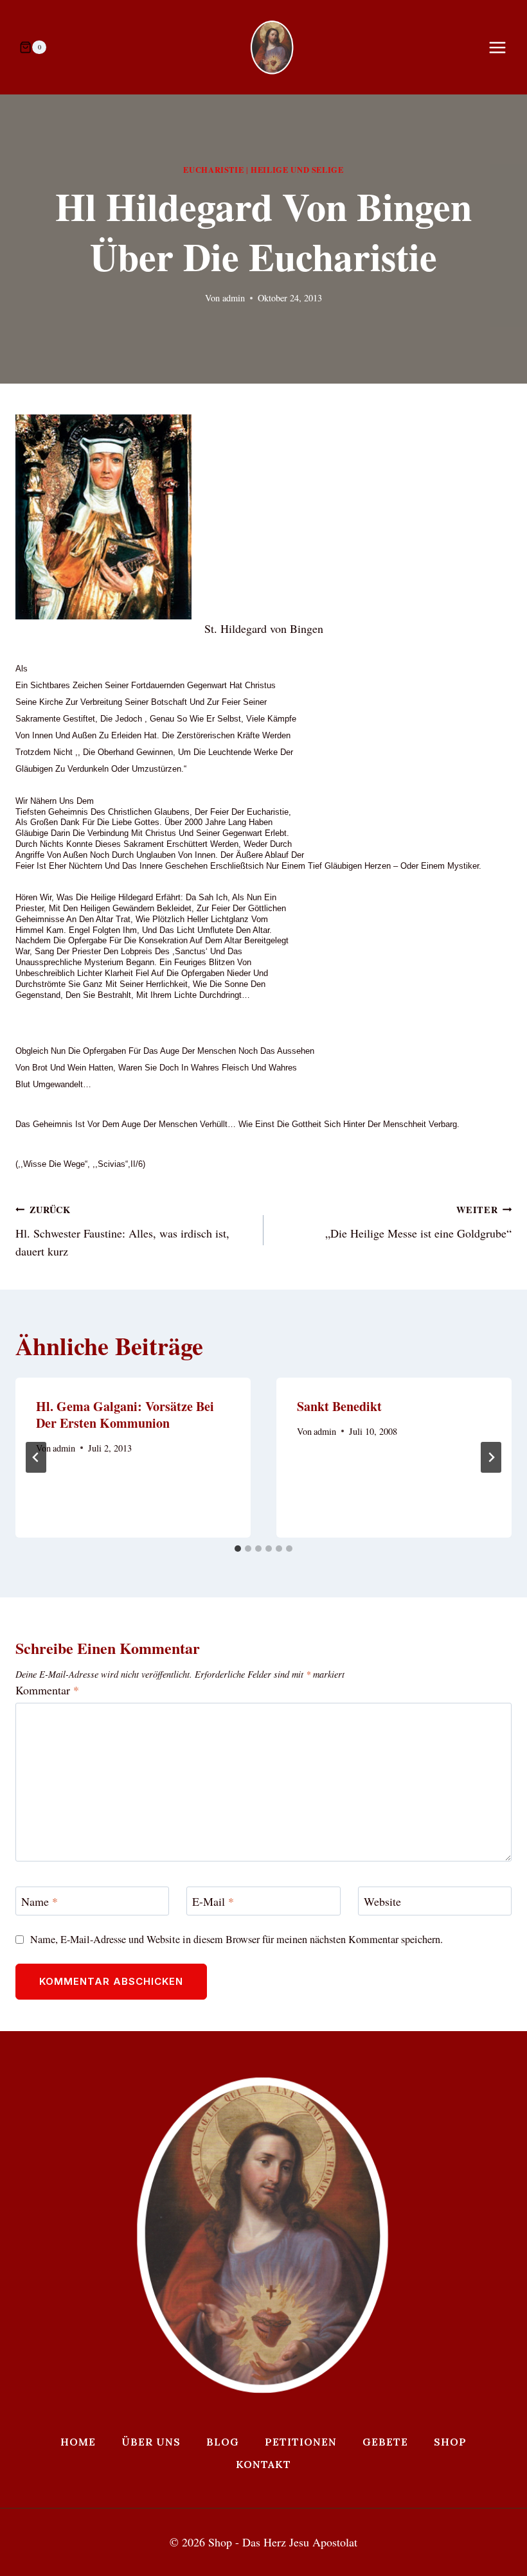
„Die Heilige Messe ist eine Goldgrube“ (418, 1222)
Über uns (151, 2442)
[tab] (238, 1549)
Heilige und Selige (297, 170)
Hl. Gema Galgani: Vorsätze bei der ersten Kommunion (125, 1415)
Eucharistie (213, 170)
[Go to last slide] (36, 1457)
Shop (450, 2442)
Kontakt (263, 2464)
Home (78, 2442)
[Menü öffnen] (504, 47)
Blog (223, 2442)
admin (234, 298)
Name (40, 1902)
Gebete (385, 2442)
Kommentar (47, 1690)
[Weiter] (491, 1457)
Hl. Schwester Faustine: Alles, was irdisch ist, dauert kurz (122, 1231)
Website (382, 1902)
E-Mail (213, 1902)
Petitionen (301, 2442)
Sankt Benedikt (339, 1406)
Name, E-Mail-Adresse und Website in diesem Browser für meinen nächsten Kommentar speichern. (237, 1940)
